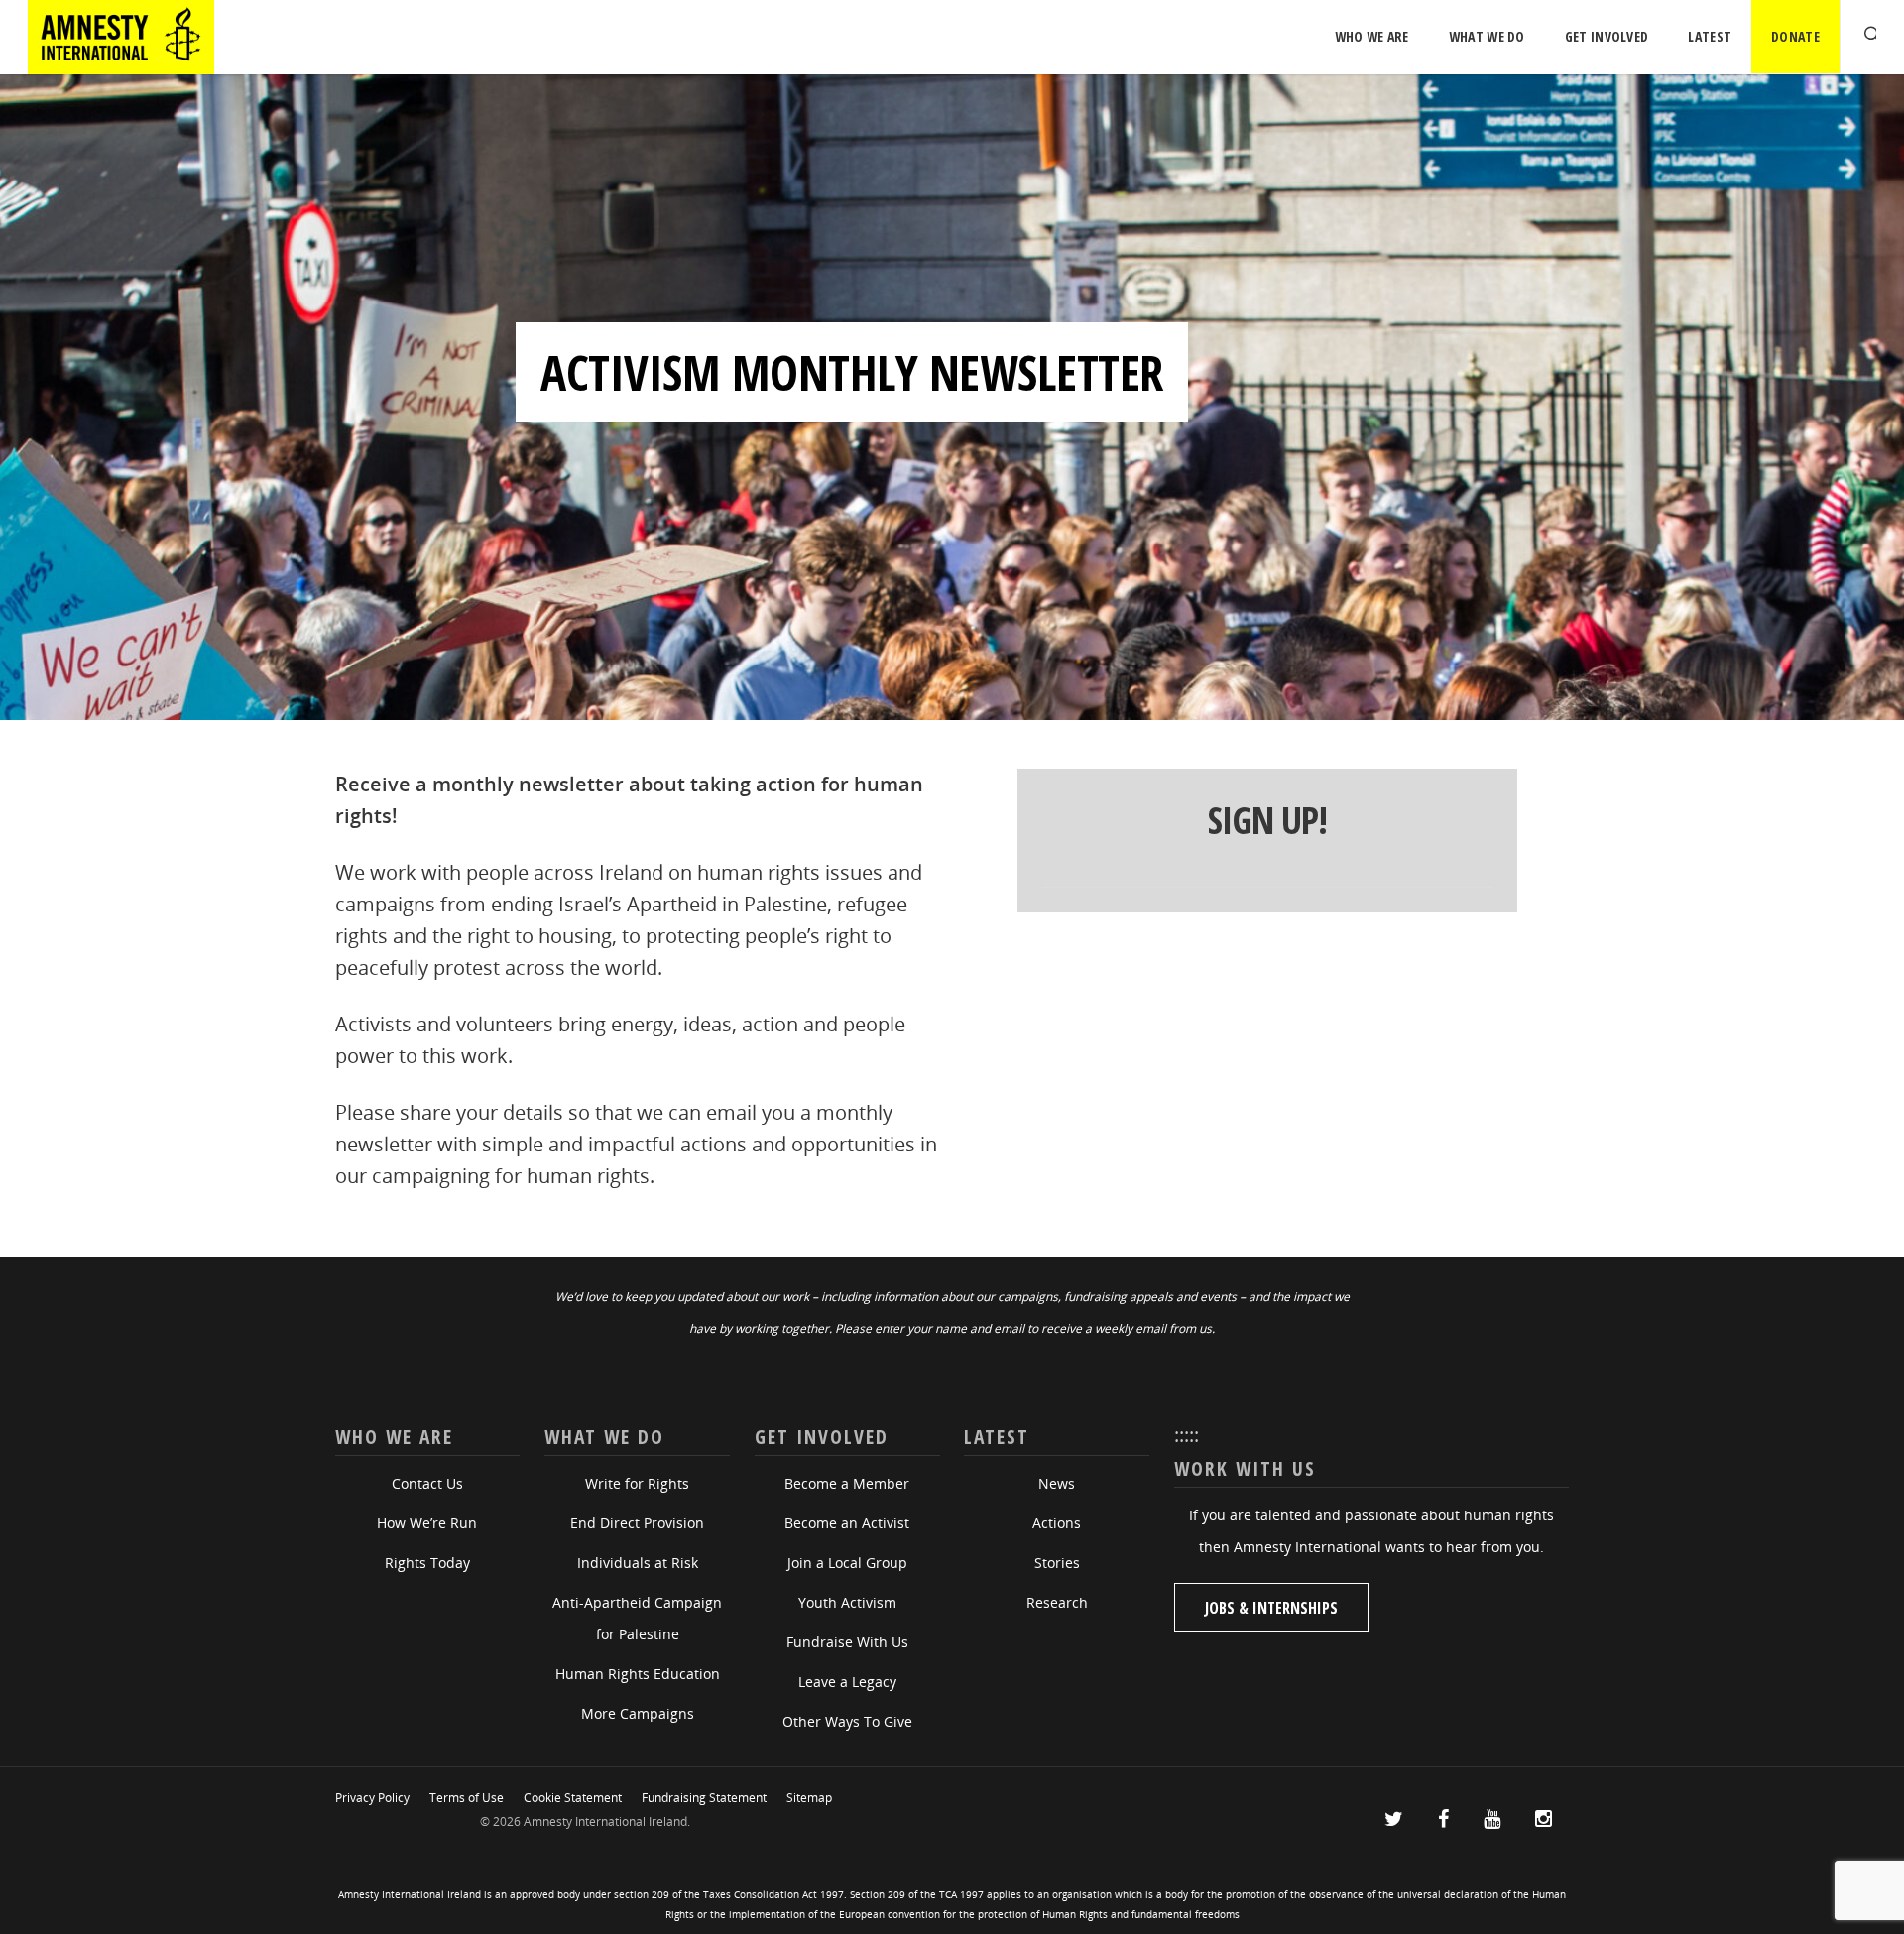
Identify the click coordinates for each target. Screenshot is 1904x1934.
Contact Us (427, 1483)
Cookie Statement (573, 1798)
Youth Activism (847, 1602)
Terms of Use (467, 1798)
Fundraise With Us (847, 1642)
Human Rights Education (638, 1674)
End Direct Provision (637, 1523)
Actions (1057, 1523)
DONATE (1795, 36)
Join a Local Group (847, 1563)
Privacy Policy (372, 1798)
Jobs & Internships (1271, 1608)
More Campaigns (638, 1713)
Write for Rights (637, 1483)
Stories (1057, 1563)
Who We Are (1372, 36)
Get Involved (1607, 36)
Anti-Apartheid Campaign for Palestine (637, 1618)
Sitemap (809, 1798)
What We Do (1487, 36)
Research (1057, 1602)
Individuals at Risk (638, 1563)
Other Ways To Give (847, 1721)
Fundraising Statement (704, 1798)
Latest (1710, 36)
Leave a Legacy (847, 1682)
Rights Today (427, 1563)
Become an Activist (847, 1523)
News (1057, 1483)
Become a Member (847, 1483)
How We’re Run (427, 1523)
